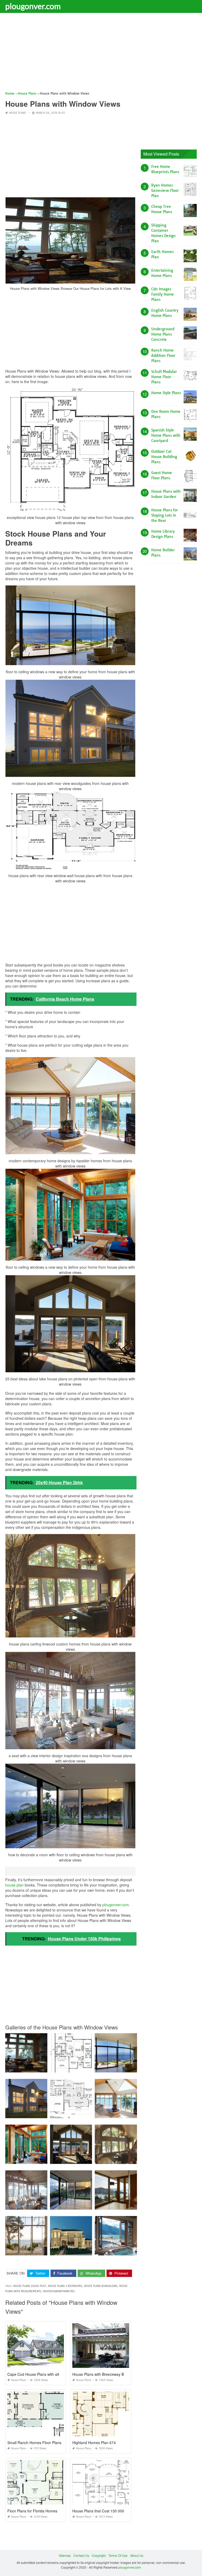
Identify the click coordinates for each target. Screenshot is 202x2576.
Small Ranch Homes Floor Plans (34, 2443)
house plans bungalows (101, 2286)
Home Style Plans (166, 393)
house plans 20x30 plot (30, 2286)
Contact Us (81, 2555)
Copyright (99, 2555)
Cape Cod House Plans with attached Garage (45, 2374)
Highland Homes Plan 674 (94, 2443)
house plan (14, 1885)
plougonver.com (33, 6)
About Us (137, 2555)
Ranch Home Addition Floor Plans (163, 356)
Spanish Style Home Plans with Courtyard (166, 435)
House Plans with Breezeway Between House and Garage (121, 2374)
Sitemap (65, 2555)
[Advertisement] (101, 54)
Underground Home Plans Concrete (163, 334)
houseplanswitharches (59, 2291)
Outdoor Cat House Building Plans (164, 457)
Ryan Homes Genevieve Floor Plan (165, 191)
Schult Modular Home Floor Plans (164, 377)
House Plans (17, 113)
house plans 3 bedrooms (65, 2286)
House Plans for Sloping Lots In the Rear (165, 515)
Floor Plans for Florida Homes (32, 2511)
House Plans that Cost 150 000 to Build (105, 2511)
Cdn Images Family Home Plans (163, 294)
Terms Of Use (118, 2555)
